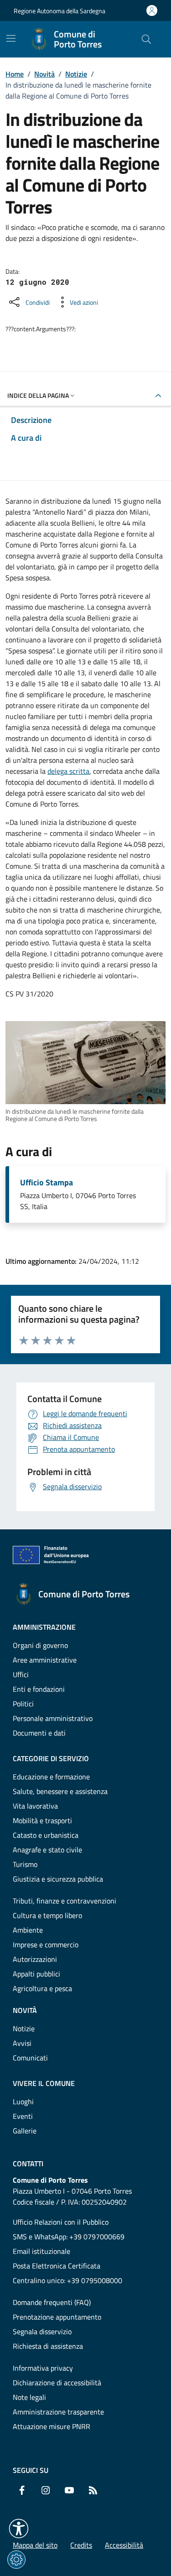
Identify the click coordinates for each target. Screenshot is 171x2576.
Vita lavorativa (35, 1806)
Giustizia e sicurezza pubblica (58, 1879)
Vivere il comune (44, 2083)
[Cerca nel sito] (146, 39)
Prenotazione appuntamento (57, 2317)
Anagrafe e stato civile (47, 1850)
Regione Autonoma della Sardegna (60, 11)
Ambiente (28, 1930)
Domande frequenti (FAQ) (52, 2302)
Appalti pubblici (36, 1974)
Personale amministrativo (53, 1718)
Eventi (23, 2116)
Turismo (25, 1864)
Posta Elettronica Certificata (57, 2266)
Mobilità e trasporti (42, 1820)
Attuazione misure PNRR (52, 2426)
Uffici (21, 1674)
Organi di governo (40, 1645)
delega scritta (68, 771)
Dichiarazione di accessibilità (57, 2383)
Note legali (29, 2397)
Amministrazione (44, 1627)
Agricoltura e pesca (42, 1988)
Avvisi (22, 2043)
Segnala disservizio (42, 2331)
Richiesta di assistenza (48, 2346)
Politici (23, 1704)
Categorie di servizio (51, 1758)
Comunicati (30, 2058)
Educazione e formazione (51, 1777)
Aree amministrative (45, 1660)
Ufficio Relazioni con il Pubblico (61, 2222)
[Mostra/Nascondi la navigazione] (11, 38)
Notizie (76, 74)
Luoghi (23, 2101)
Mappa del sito (35, 2545)
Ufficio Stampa (47, 1183)
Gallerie (25, 2131)
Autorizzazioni (35, 1959)
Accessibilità (124, 2545)
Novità (44, 74)
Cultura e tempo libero (47, 1915)
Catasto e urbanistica (46, 1835)
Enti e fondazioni (39, 1689)
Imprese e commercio (46, 1945)
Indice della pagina (38, 395)
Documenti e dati (39, 1733)
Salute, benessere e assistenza (60, 1791)
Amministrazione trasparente (58, 2412)
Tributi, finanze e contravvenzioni (65, 1901)
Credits (81, 2545)
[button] (19, 2529)
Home (15, 74)
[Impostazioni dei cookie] (16, 2560)
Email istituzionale (41, 2251)
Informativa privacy (43, 2368)
